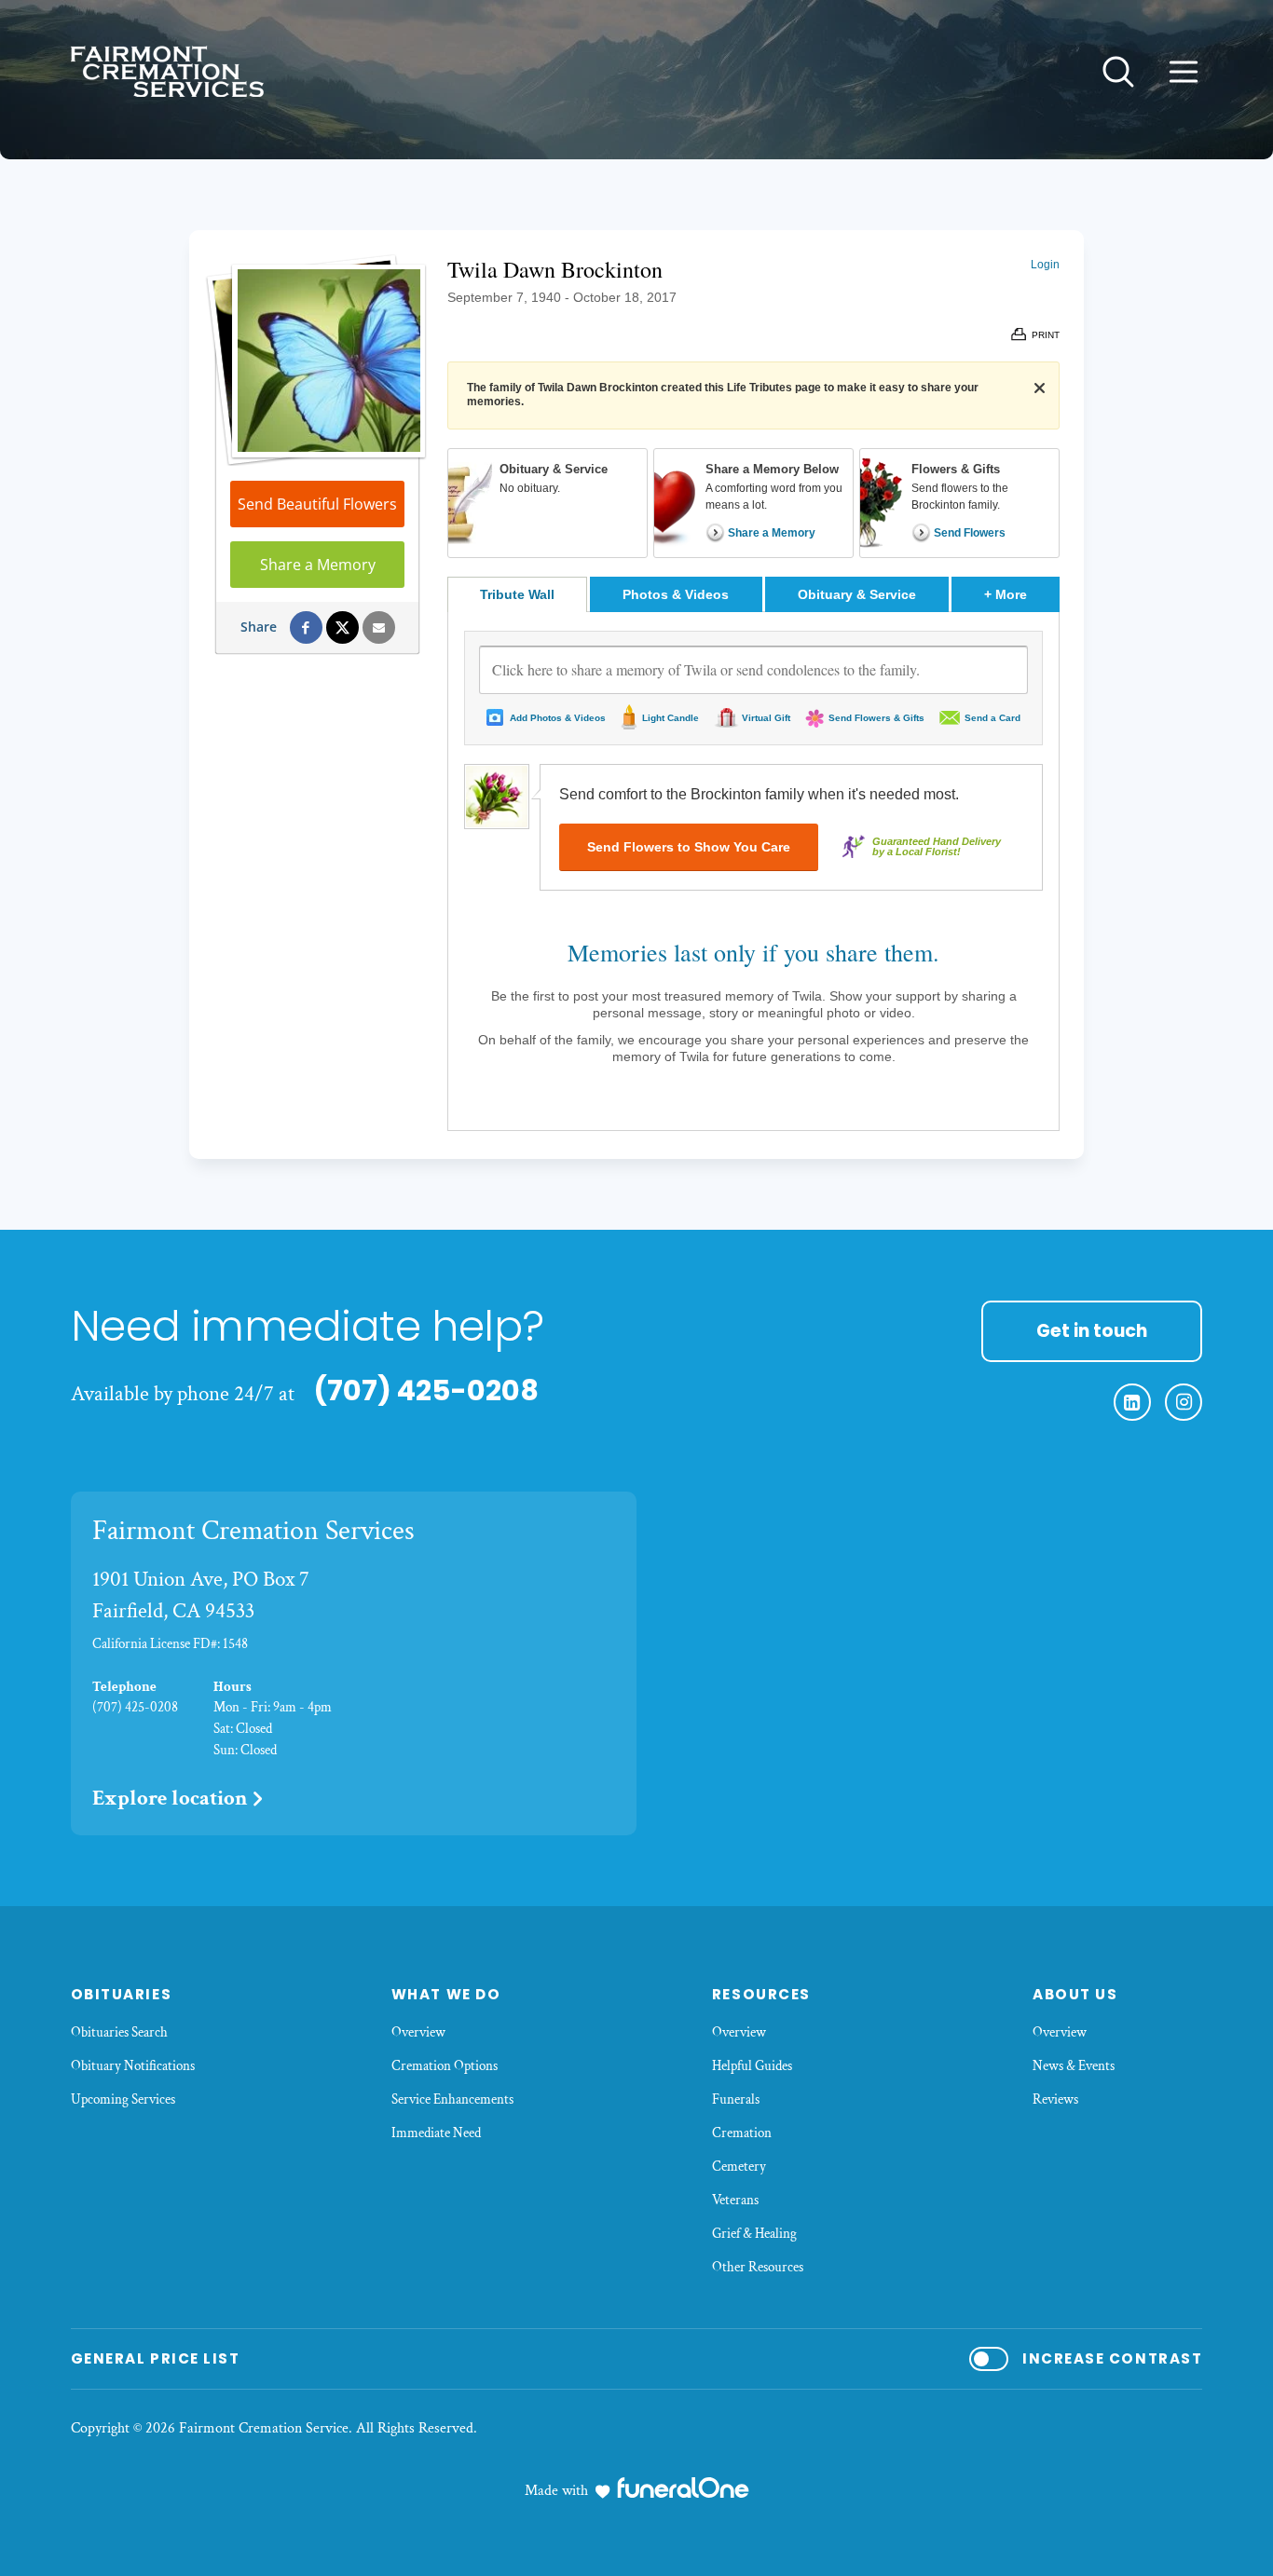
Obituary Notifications (133, 2066)
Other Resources (758, 2267)
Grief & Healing (754, 2234)
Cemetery (739, 2167)
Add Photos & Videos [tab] (558, 718)
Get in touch (1092, 1331)
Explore (170, 1798)
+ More (1022, 594)
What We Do (446, 1994)
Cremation (742, 2133)
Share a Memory (318, 565)
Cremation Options (445, 2066)
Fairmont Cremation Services (253, 1531)
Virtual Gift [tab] (766, 718)
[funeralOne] (683, 2487)
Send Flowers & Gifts (876, 718)
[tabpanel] (753, 871)
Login (1045, 265)
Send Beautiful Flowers (317, 504)
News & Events (1074, 2066)
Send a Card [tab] (992, 718)
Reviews (1055, 2099)
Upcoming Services (123, 2099)
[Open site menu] (1184, 72)
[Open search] (1118, 72)
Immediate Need (436, 2133)
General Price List (155, 2358)
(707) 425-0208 (426, 1390)
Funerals (736, 2099)
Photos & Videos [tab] (676, 594)
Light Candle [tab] (671, 718)
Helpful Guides (752, 2066)
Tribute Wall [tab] (517, 594)
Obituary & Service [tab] (857, 594)
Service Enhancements (452, 2099)
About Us (1075, 1994)
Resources (761, 1994)
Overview (418, 2032)
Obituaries (121, 1994)
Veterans (735, 2200)
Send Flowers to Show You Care (689, 847)
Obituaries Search (119, 2032)
